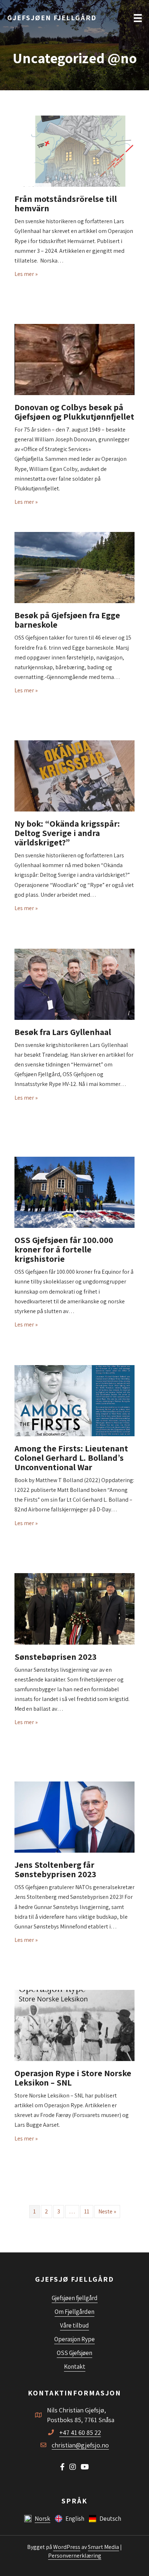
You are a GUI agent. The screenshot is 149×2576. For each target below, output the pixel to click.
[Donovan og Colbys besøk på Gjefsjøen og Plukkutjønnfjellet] (74, 359)
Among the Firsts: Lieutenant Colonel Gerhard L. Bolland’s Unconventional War (71, 1458)
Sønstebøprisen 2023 (56, 1657)
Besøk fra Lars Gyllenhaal (63, 1032)
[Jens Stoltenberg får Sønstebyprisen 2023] (74, 1817)
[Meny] (138, 18)
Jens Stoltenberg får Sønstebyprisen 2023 (55, 1869)
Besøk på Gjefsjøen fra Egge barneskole (67, 620)
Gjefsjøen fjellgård (75, 2298)
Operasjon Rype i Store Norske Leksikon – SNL (73, 2078)
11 (87, 2211)
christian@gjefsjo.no (80, 2445)
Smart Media (103, 2547)
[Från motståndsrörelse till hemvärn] (74, 151)
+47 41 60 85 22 (80, 2432)
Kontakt (75, 2367)
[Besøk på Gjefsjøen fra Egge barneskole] (74, 567)
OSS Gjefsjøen (74, 2353)
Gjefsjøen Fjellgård (52, 18)
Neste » (107, 2211)
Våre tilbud (74, 2325)
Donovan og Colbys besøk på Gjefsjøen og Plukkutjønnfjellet (74, 412)
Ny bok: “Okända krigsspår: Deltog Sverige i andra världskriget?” (67, 833)
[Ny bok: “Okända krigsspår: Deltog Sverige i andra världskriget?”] (74, 775)
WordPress (67, 2547)
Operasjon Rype (74, 2339)
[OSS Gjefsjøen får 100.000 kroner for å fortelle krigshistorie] (74, 1192)
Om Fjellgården (74, 2312)
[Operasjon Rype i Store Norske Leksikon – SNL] (74, 2025)
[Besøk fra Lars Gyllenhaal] (74, 984)
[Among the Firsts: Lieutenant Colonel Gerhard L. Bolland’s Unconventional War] (74, 1400)
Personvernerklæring (75, 2556)
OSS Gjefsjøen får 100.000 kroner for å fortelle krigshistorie (64, 1249)
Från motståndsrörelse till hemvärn (66, 203)
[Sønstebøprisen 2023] (74, 1608)
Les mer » (26, 274)
